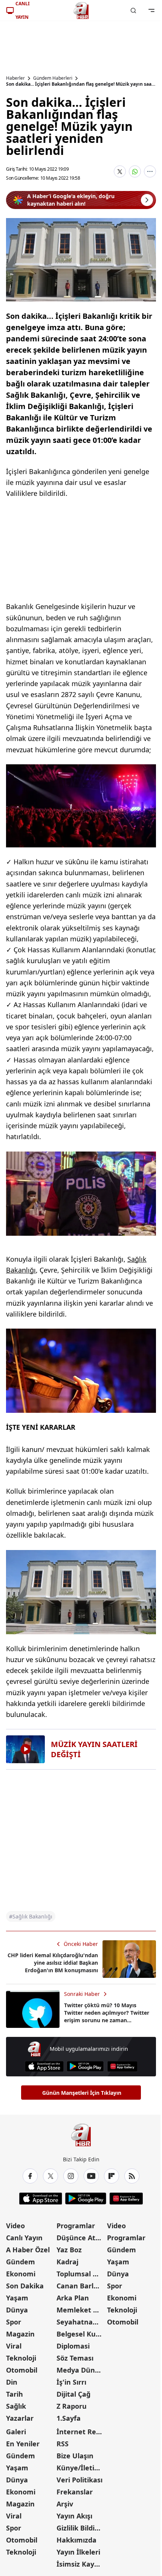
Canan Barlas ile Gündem (81, 2286)
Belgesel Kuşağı (81, 2334)
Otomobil (22, 2370)
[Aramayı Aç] (133, 11)
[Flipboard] (112, 2176)
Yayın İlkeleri (78, 2552)
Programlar (76, 2226)
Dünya (17, 2310)
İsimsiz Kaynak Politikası (81, 2564)
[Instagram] (71, 2176)
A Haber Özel (28, 2250)
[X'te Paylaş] (120, 171)
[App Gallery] (122, 2066)
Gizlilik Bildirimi (81, 2528)
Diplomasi (73, 2346)
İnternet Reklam (81, 2432)
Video (15, 2226)
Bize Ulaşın (75, 2456)
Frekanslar (75, 2492)
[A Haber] (81, 11)
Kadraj (67, 2262)
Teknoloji (21, 2358)
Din (12, 2382)
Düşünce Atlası (81, 2238)
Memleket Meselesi (81, 2310)
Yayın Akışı (74, 2516)
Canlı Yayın (24, 2238)
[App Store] (44, 2066)
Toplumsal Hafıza (81, 2274)
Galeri (16, 2432)
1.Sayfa (69, 2418)
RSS (63, 2444)
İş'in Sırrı (71, 2382)
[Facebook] (30, 2176)
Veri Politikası (79, 2480)
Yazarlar (20, 2418)
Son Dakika (25, 2286)
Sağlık (16, 2406)
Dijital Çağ (73, 2394)
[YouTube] (91, 2176)
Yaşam (17, 2298)
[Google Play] (85, 2066)
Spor (14, 2322)
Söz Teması (75, 2358)
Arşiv (65, 2504)
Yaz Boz (69, 2250)
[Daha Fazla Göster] (150, 171)
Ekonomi (21, 2274)
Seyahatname (80, 2322)
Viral (14, 2346)
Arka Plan (73, 2298)
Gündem (21, 2262)
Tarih (15, 2394)
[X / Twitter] (50, 2176)
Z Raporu (72, 2406)
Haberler (15, 78)
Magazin (20, 2334)
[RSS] (132, 2176)
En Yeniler (23, 2444)
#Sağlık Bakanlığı (31, 1916)
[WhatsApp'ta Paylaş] (135, 171)
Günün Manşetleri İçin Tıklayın (82, 2093)
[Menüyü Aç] (151, 11)
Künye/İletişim (81, 2468)
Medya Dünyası (81, 2370)
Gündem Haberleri (53, 78)
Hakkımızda (76, 2540)
